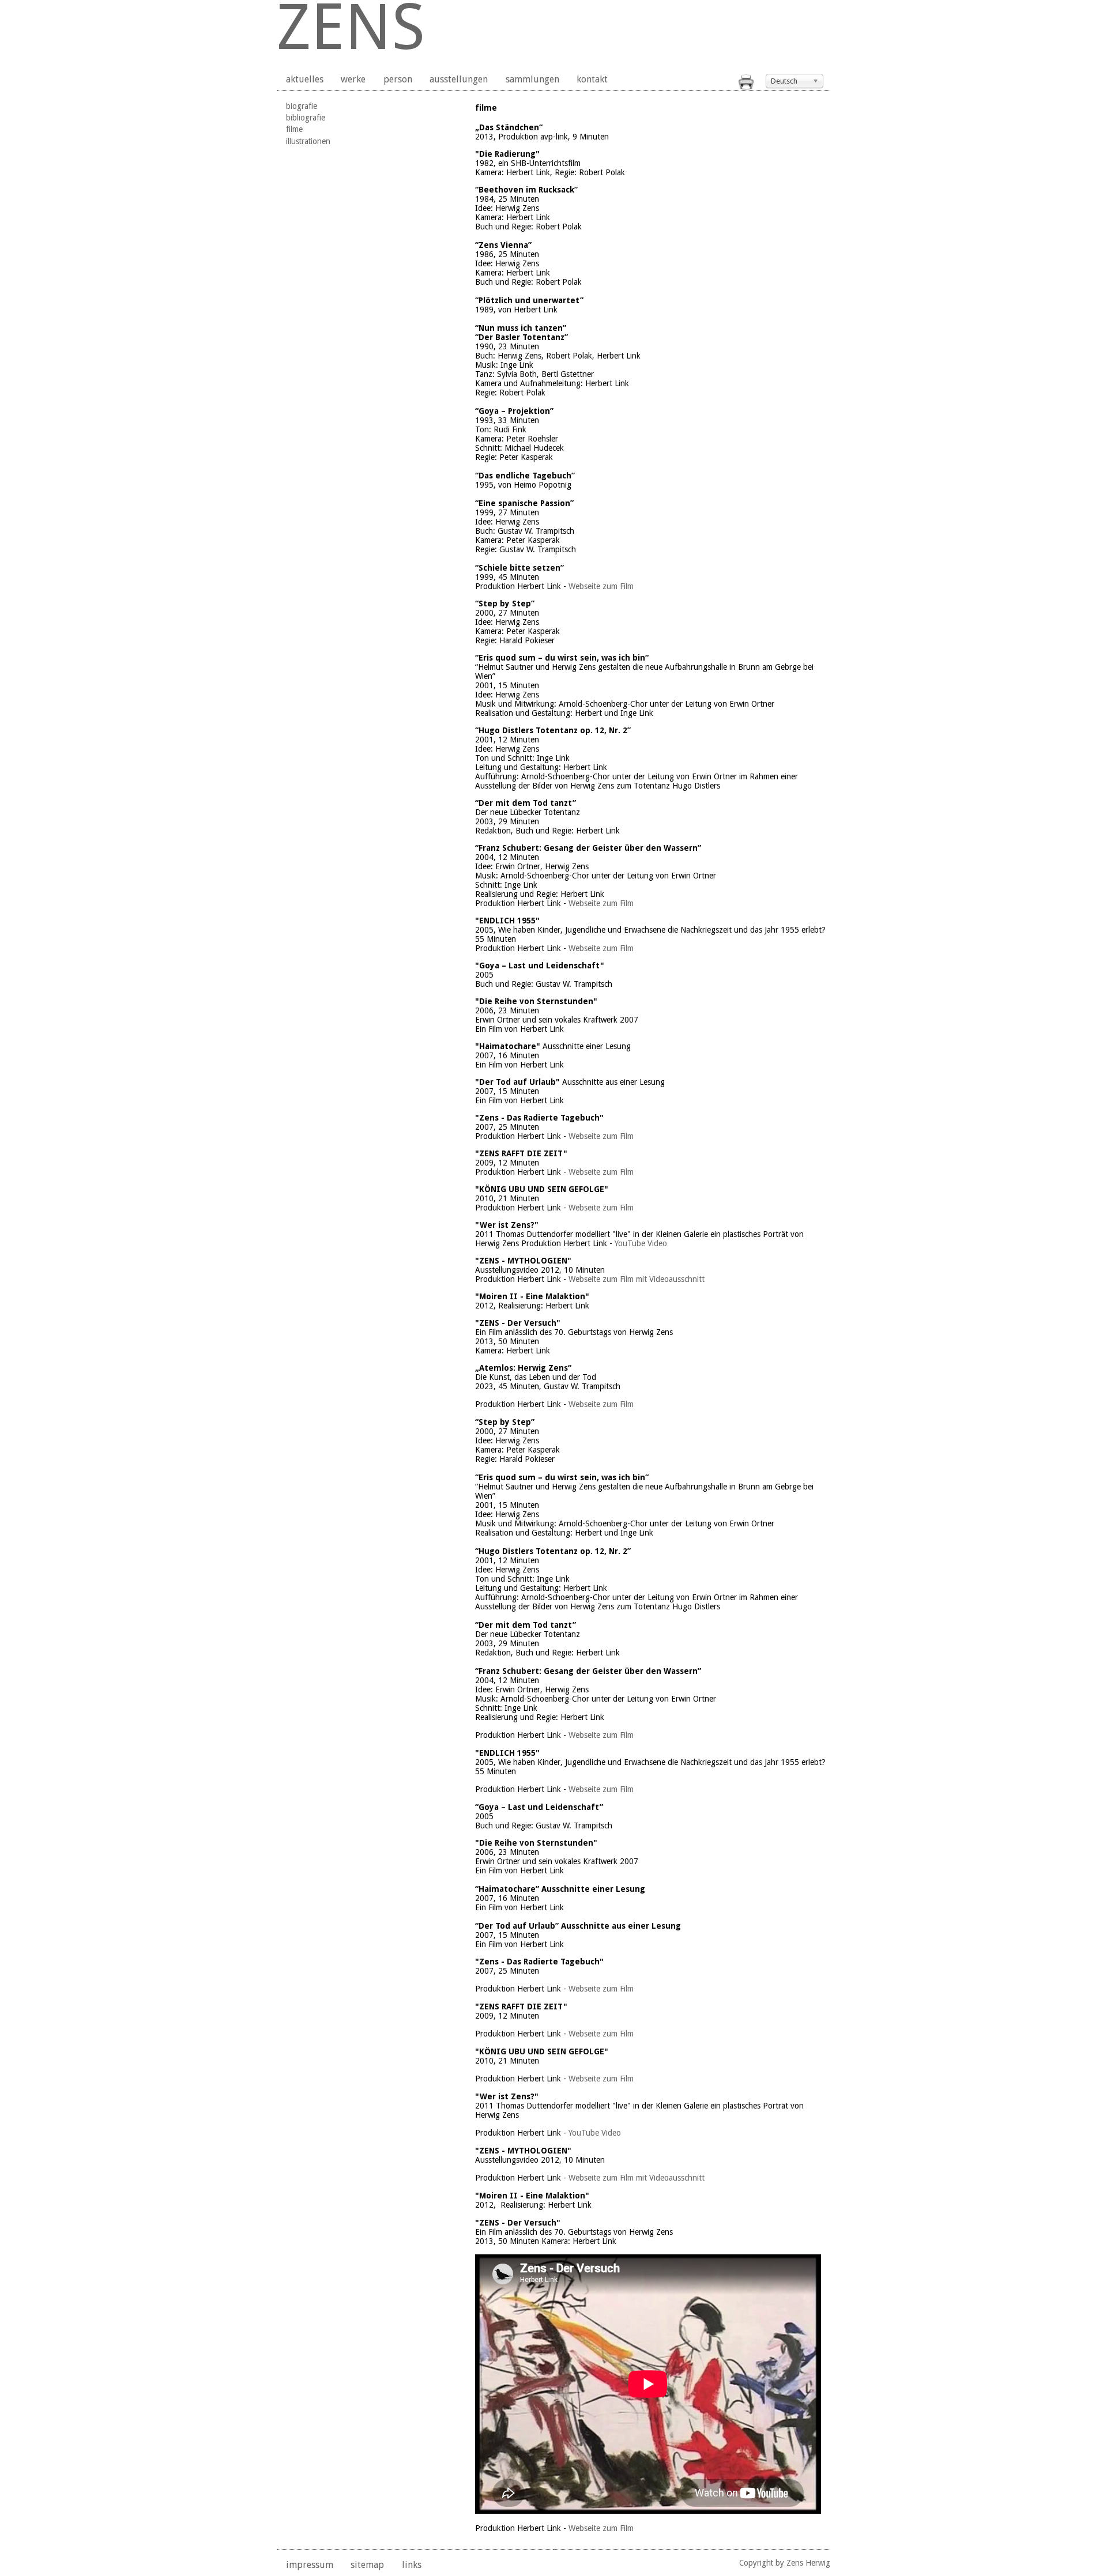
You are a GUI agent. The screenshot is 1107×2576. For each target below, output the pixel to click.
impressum (310, 2565)
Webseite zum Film (601, 586)
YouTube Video (642, 1243)
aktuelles (305, 79)
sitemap (367, 2565)
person (398, 79)
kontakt (592, 79)
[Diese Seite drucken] (746, 87)
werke (353, 79)
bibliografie (306, 118)
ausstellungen (459, 79)
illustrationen (308, 141)
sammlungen (532, 79)
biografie (302, 106)
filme (294, 129)
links (412, 2565)
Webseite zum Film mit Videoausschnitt (638, 1279)
